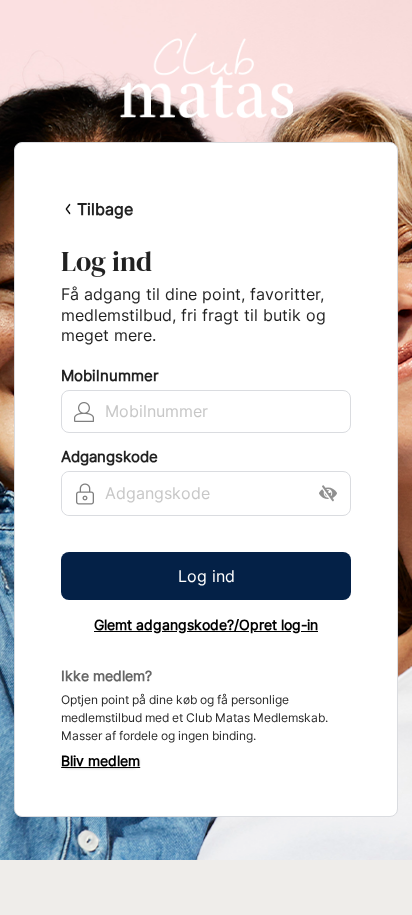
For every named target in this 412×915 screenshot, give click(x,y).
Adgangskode (109, 457)
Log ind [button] (206, 576)
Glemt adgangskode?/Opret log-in (206, 625)
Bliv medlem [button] (100, 761)
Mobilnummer (110, 376)
